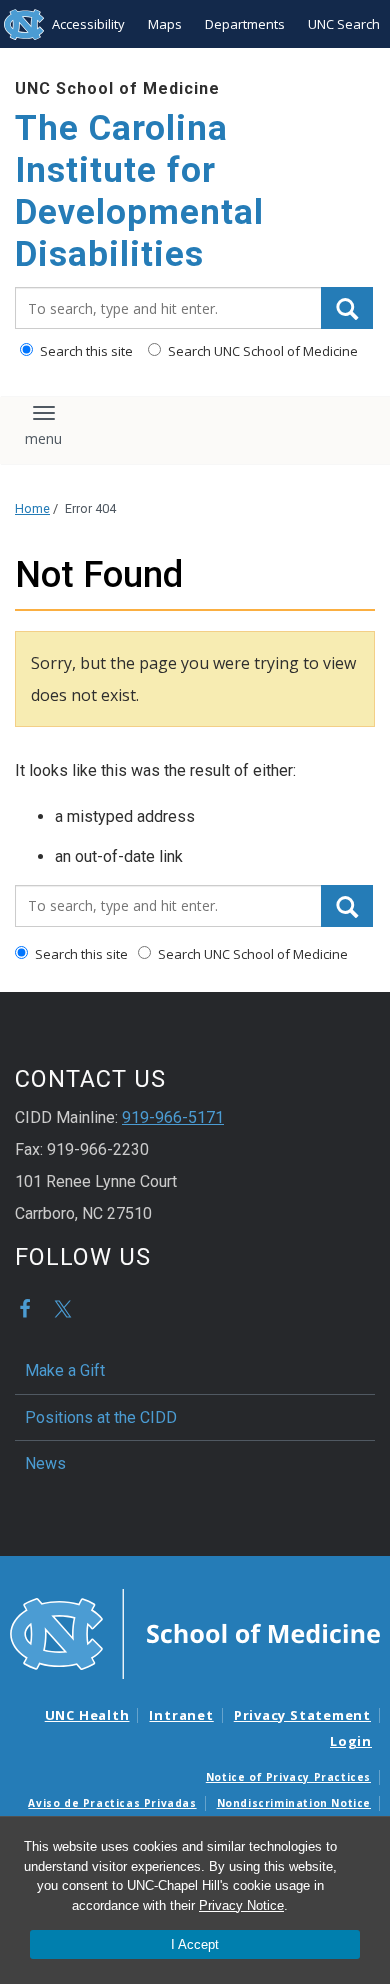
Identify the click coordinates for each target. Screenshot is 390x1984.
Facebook (25, 1309)
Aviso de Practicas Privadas (112, 1803)
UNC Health (87, 1715)
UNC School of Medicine (117, 88)
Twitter (63, 1309)
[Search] (347, 308)
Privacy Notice (241, 1905)
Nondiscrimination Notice (294, 1803)
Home (32, 508)
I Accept (195, 1944)
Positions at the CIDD (101, 1417)
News (45, 1463)
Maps (165, 24)
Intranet (181, 1715)
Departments (245, 24)
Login (351, 1741)
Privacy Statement (302, 1715)
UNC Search (344, 24)
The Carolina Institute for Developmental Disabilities (139, 191)
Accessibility (88, 24)
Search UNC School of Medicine (261, 351)
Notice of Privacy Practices (288, 1777)
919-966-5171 (173, 1117)
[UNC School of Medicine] (195, 1633)
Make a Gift (65, 1370)
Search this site (85, 351)
